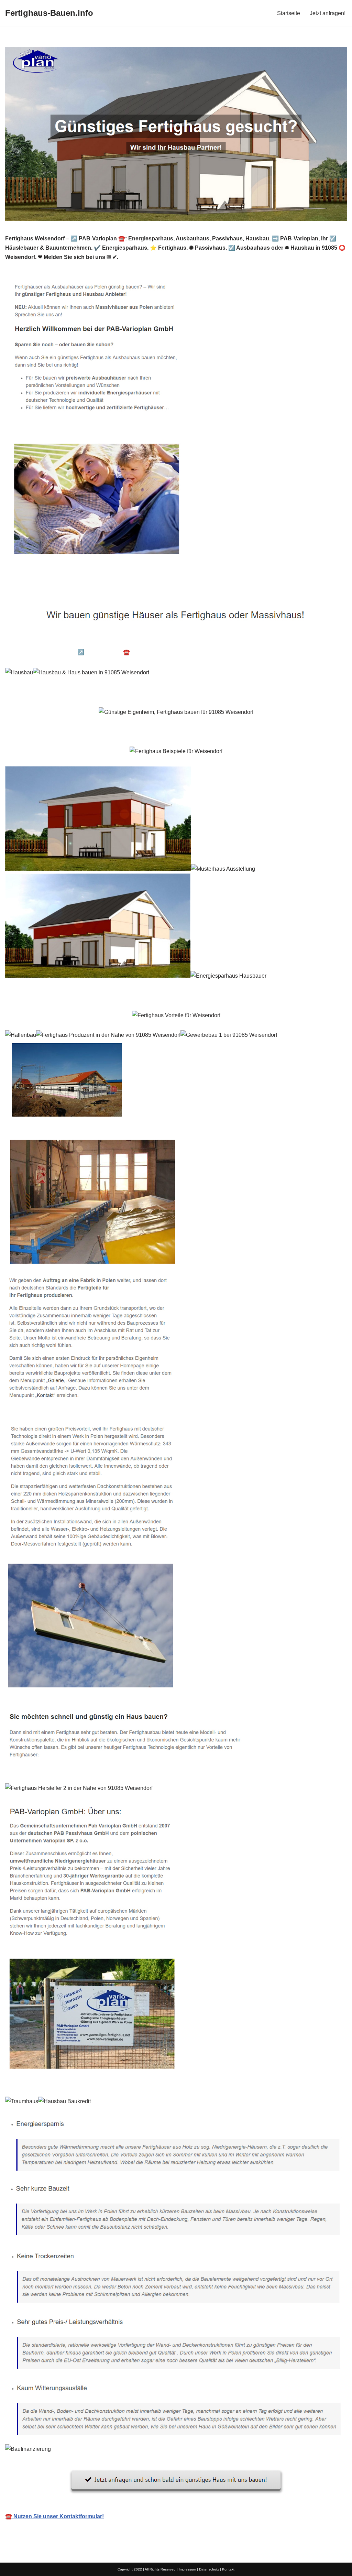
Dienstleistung (295, 652)
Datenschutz (209, 2569)
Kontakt (228, 2569)
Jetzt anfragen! (328, 13)
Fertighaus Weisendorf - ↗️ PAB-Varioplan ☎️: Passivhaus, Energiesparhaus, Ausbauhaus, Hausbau (141, 652)
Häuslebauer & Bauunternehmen (58, 642)
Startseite (289, 13)
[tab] (58, 642)
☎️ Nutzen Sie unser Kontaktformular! (54, 2516)
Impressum (187, 2569)
